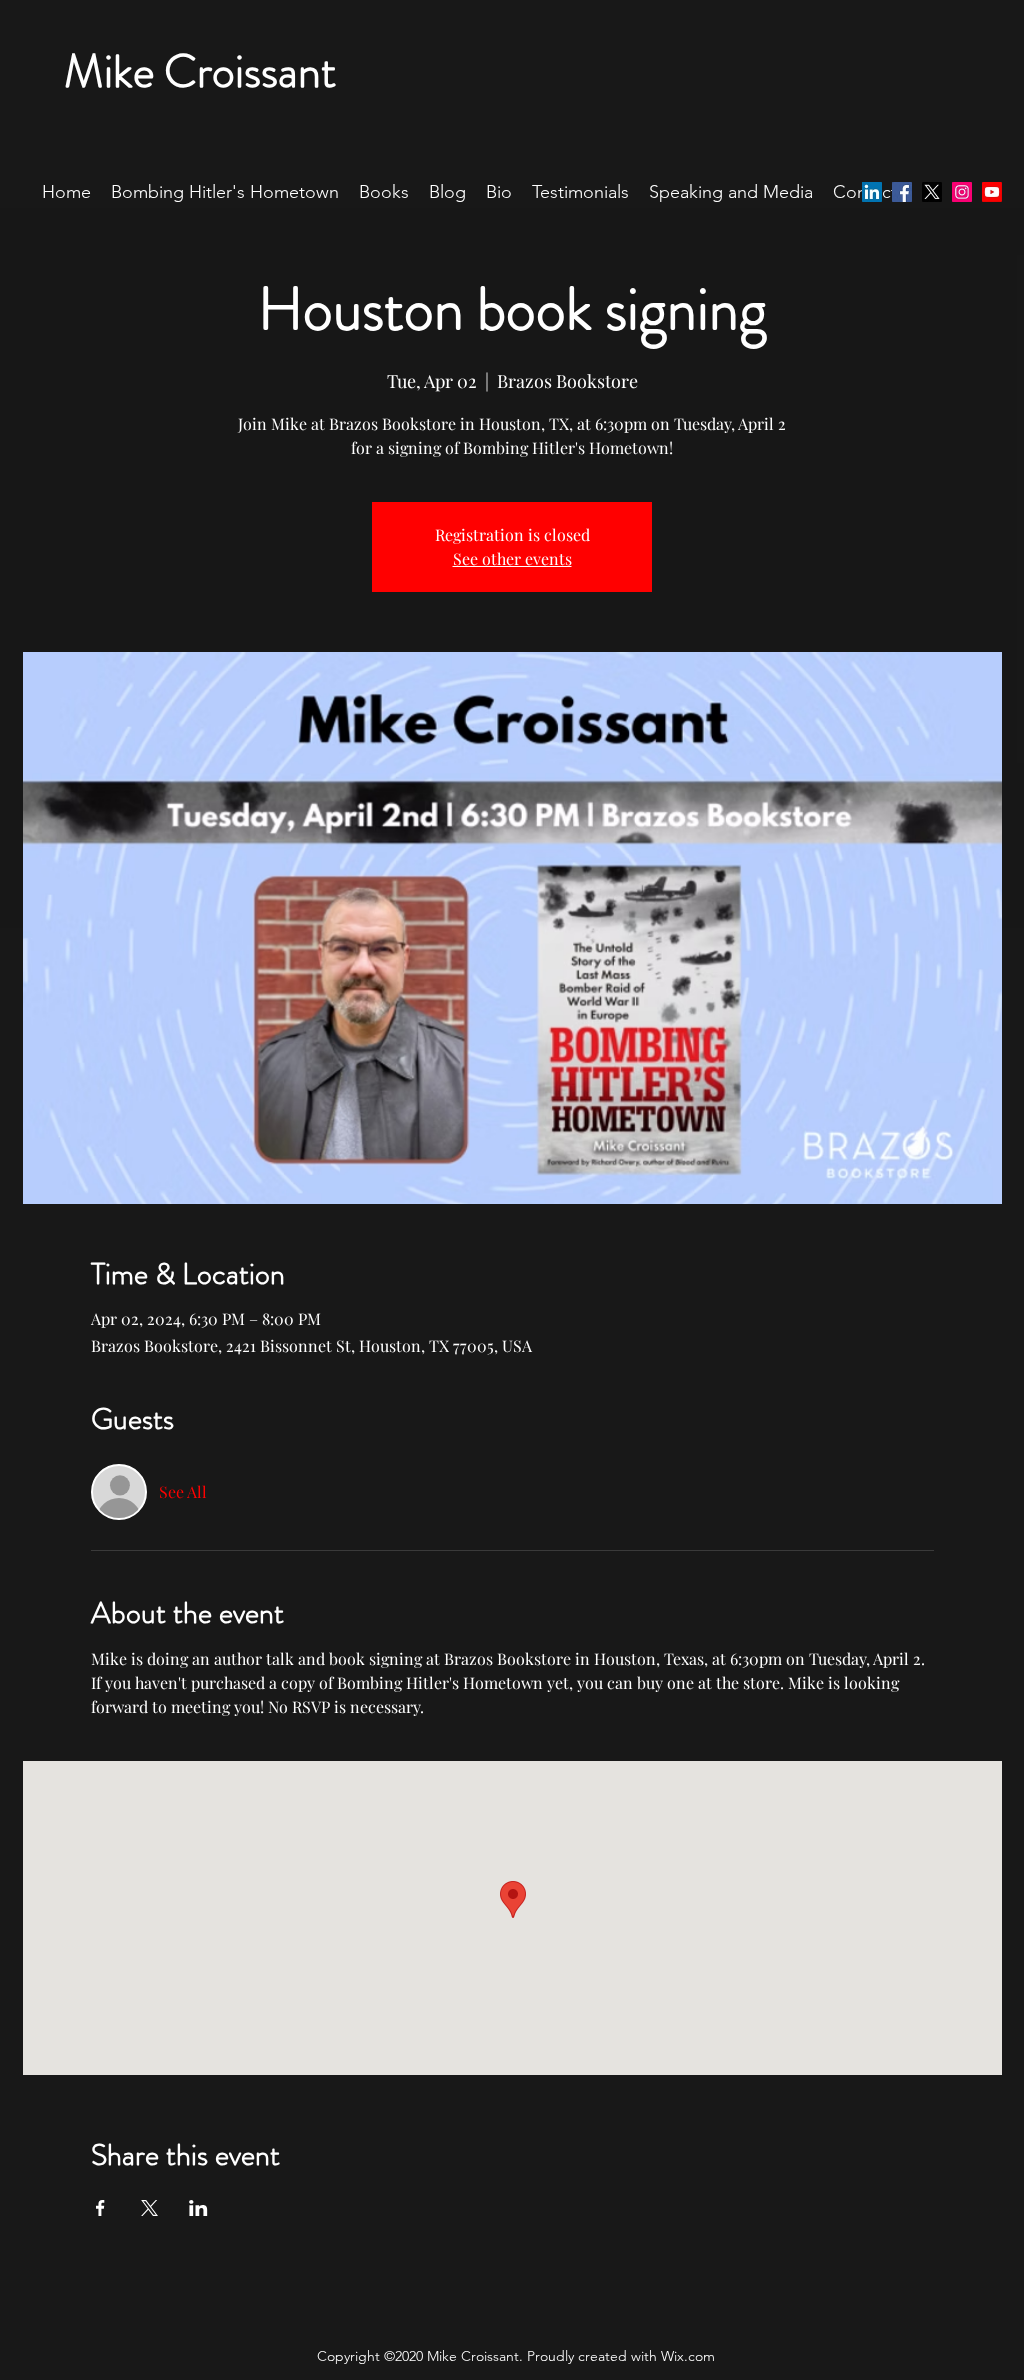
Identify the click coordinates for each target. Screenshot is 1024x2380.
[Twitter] (932, 192)
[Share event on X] (149, 2208)
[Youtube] (992, 192)
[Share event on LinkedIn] (198, 2208)
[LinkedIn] (872, 192)
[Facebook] (902, 192)
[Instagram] (962, 192)
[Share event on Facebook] (100, 2208)
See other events (512, 558)
